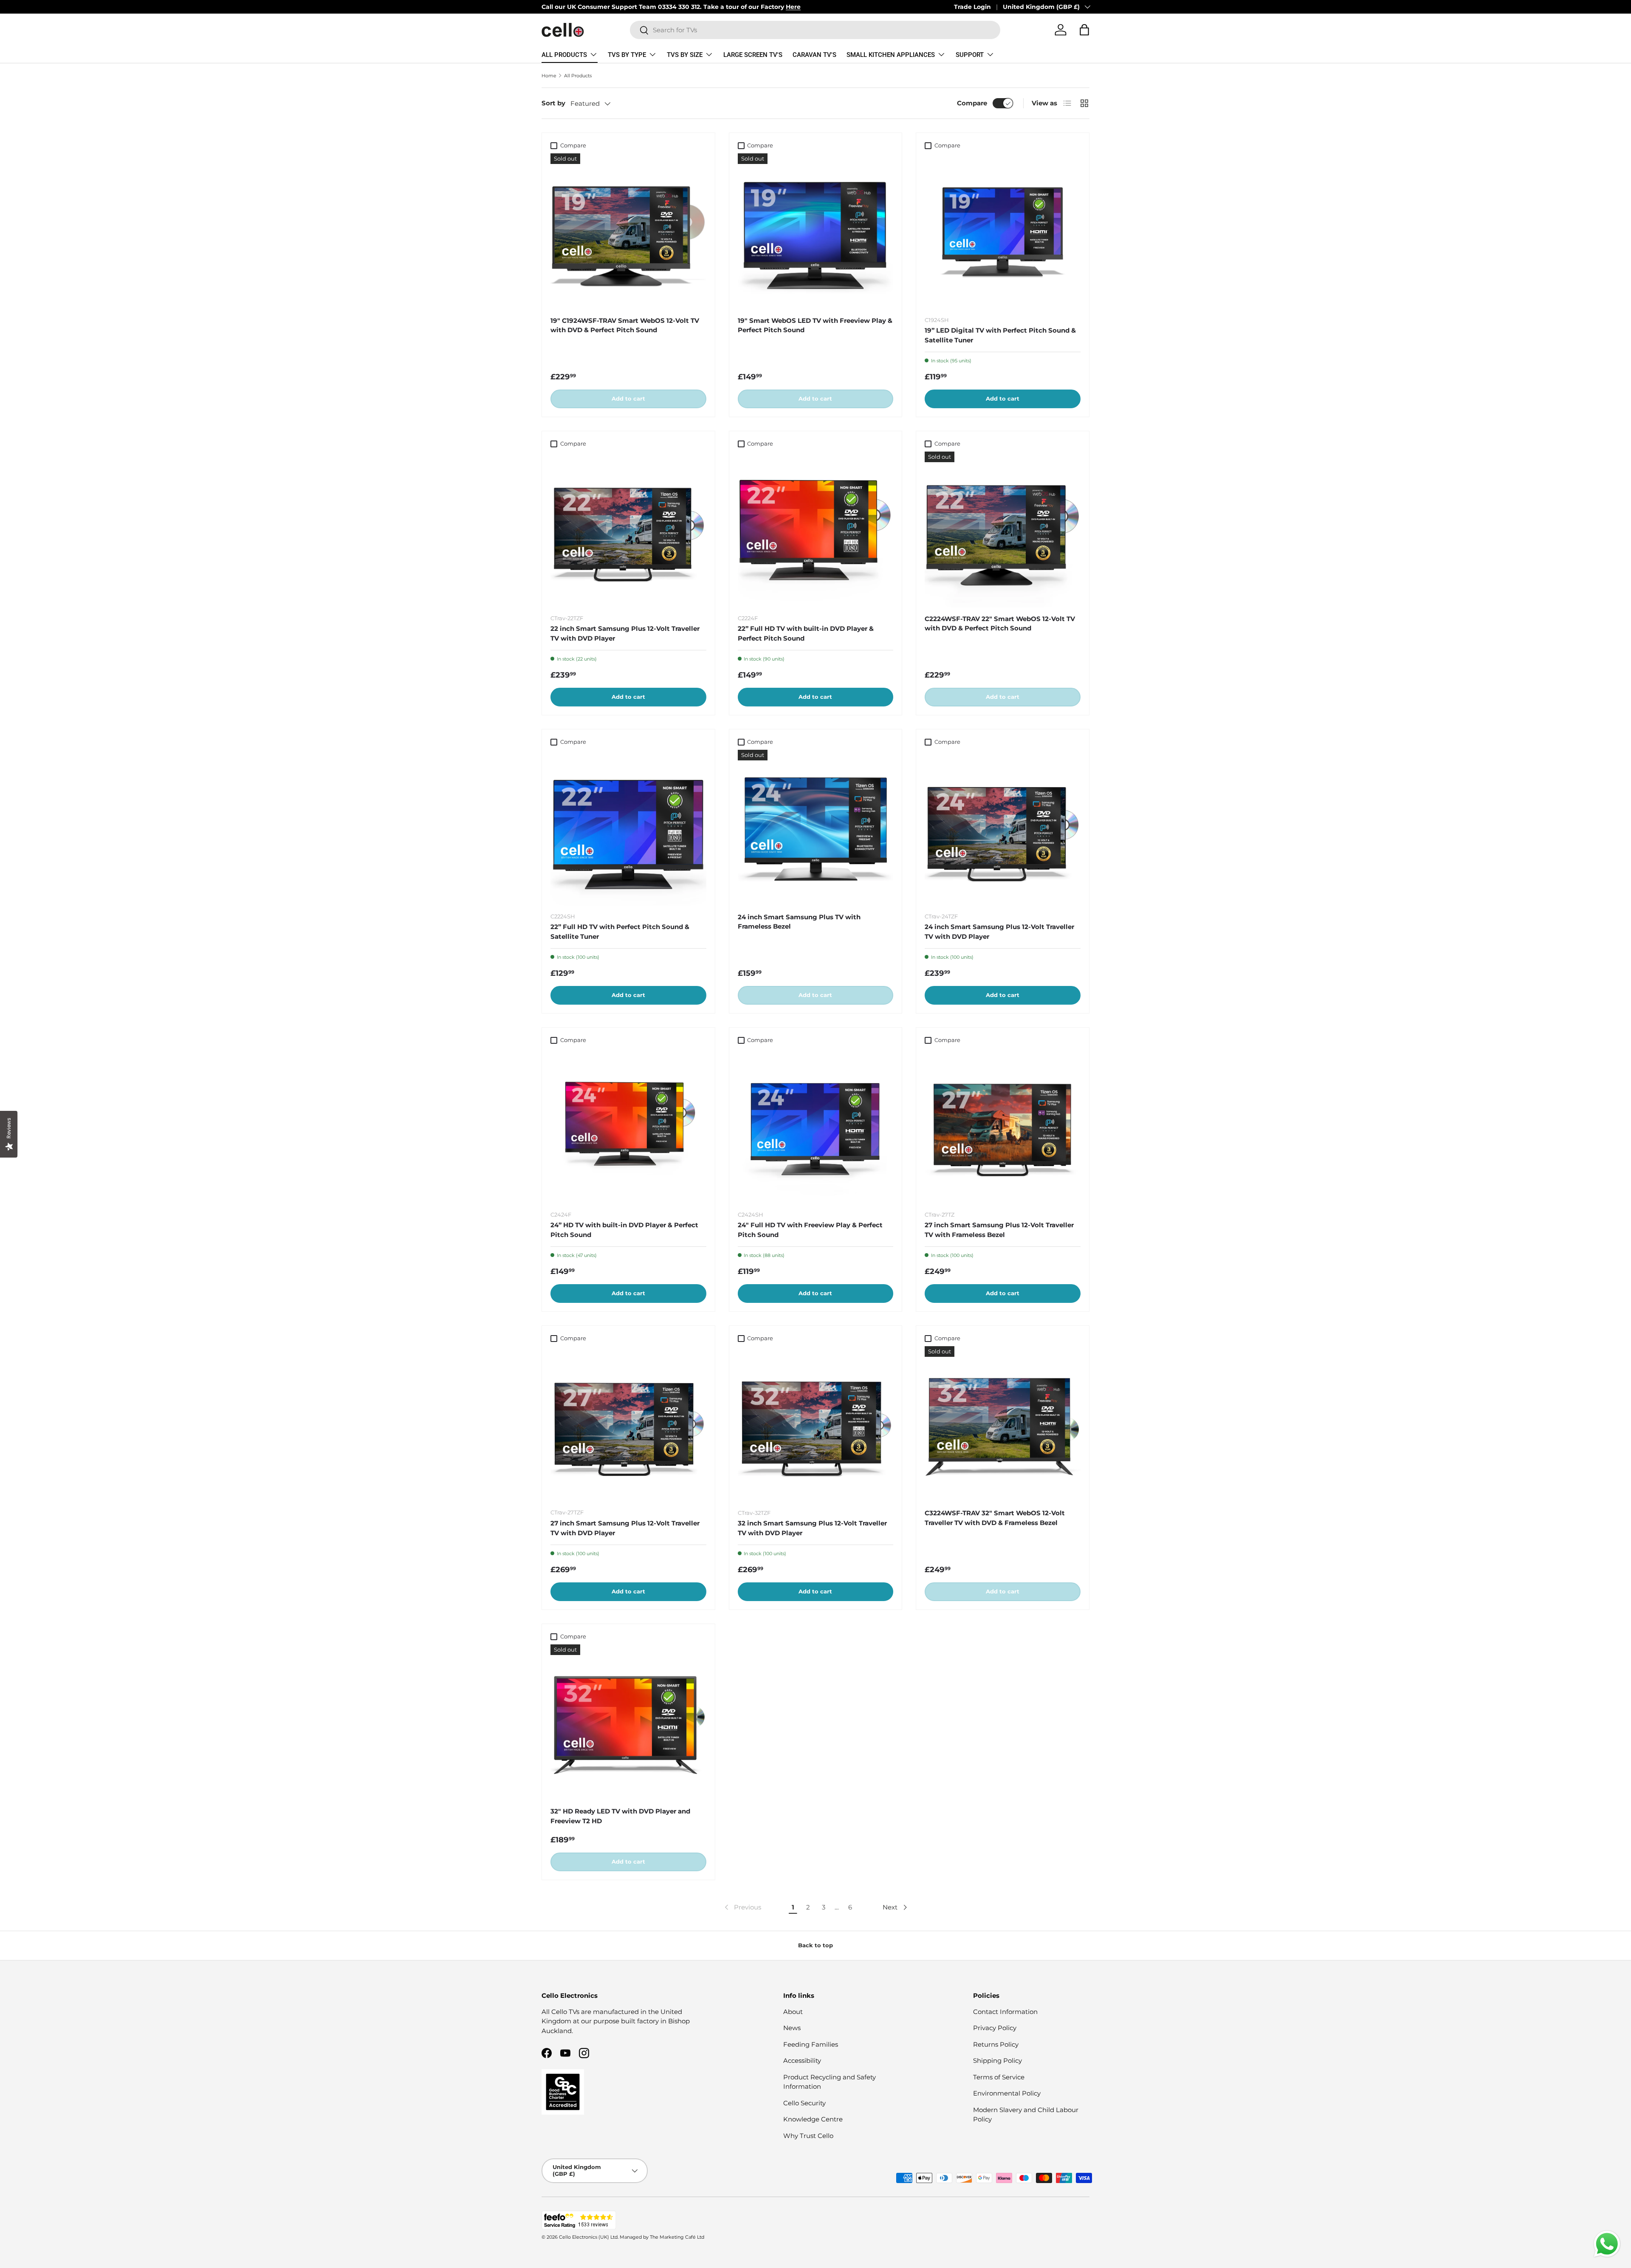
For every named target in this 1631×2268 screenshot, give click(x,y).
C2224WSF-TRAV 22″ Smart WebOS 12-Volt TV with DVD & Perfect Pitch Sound (1000, 624)
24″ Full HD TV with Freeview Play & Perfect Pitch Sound (810, 1230)
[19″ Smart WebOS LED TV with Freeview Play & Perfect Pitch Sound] (816, 231)
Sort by (553, 103)
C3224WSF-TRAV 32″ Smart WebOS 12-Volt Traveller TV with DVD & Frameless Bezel (995, 1518)
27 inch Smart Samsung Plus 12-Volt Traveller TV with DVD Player (625, 1528)
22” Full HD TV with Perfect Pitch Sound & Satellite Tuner (620, 932)
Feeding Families (811, 2044)
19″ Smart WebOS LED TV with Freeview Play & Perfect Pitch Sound (815, 325)
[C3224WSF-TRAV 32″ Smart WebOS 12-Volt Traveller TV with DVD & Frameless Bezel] (1003, 1424)
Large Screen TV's (753, 55)
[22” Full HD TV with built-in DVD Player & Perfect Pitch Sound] (816, 530)
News (792, 2028)
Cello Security (804, 2103)
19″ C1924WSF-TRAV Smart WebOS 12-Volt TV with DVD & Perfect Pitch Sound (625, 325)
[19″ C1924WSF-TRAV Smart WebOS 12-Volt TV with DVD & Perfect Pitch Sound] (628, 231)
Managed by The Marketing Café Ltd (662, 2237)
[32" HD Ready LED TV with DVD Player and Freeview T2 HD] (628, 1722)
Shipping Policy (998, 2060)
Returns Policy (996, 2044)
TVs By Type (627, 55)
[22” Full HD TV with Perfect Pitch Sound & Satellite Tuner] (628, 828)
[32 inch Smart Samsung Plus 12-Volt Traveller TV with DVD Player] (816, 1424)
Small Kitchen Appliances (891, 55)
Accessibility (802, 2060)
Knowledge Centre (813, 2119)
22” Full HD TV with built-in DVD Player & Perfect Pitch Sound (806, 633)
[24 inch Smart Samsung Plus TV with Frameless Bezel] (816, 828)
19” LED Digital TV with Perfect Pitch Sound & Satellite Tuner (1000, 335)
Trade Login (972, 7)
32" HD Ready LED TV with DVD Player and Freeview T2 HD (620, 1816)
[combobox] (815, 30)
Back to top (815, 1945)
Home (549, 76)
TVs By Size (685, 55)
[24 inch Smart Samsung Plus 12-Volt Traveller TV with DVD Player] (1003, 828)
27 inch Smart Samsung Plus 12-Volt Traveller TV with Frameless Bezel (999, 1230)
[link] (742, 1907)
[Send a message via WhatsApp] (1607, 2244)
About (793, 2012)
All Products (564, 55)
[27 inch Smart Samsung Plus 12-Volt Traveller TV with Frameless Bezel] (1003, 1126)
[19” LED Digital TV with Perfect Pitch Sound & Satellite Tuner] (1003, 231)
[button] (1084, 30)
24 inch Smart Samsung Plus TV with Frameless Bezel (799, 922)
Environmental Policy (1007, 2093)
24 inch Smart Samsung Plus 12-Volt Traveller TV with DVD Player (999, 932)
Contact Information (1005, 2012)
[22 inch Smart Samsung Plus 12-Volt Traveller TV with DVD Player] (628, 530)
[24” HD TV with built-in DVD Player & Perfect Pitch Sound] (628, 1126)
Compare (972, 103)
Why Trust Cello (808, 2136)
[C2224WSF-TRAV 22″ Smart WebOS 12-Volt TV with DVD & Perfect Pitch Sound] (1003, 530)
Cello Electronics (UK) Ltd (588, 2237)
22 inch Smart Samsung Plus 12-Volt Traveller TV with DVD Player (625, 633)
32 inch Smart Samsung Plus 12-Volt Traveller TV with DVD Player (812, 1528)
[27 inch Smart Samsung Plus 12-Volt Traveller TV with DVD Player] (628, 1424)
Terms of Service (999, 2077)
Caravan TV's (814, 55)
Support (970, 55)
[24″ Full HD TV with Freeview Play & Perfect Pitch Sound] (816, 1126)
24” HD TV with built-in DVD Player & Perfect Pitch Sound (624, 1230)
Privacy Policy (995, 2028)
